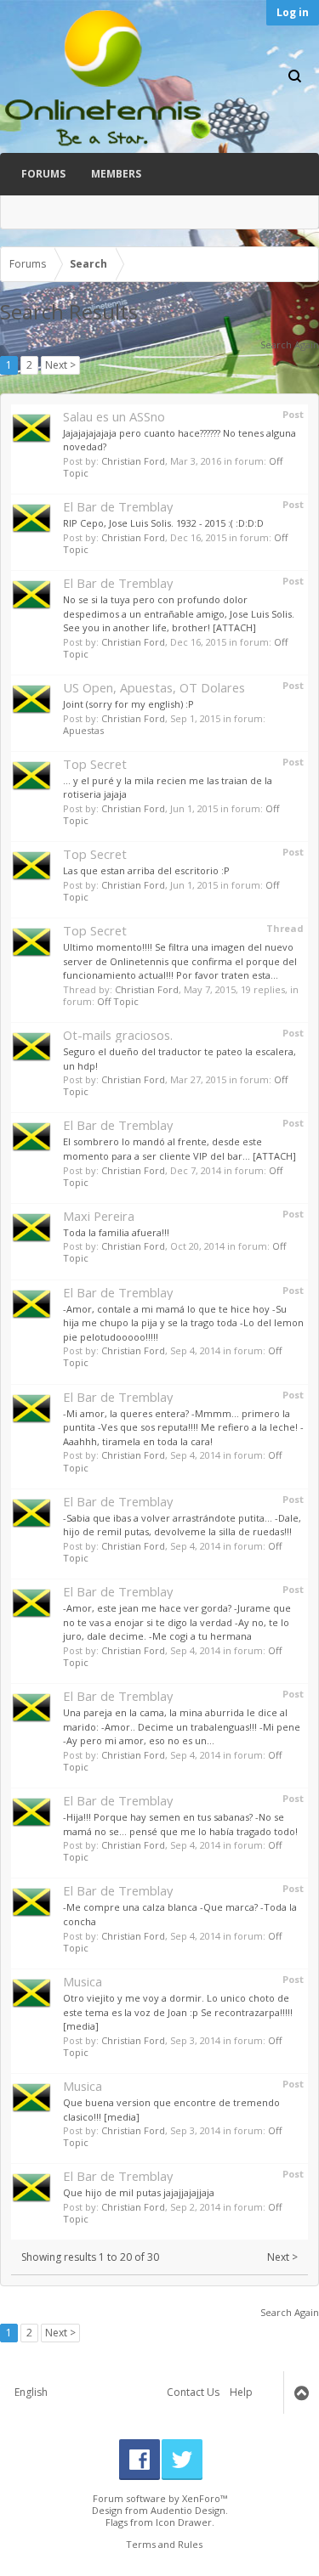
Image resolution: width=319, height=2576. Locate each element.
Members (116, 174)
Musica (83, 1981)
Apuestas (83, 730)
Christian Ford (133, 461)
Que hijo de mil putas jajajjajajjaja (139, 2192)
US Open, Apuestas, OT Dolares (154, 687)
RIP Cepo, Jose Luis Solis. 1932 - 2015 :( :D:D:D (163, 523)
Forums (43, 174)
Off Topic (118, 1001)
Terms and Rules (164, 2544)
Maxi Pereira (99, 1216)
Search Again (290, 345)
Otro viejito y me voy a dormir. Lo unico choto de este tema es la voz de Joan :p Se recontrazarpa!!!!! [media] (178, 2012)
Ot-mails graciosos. (118, 1035)
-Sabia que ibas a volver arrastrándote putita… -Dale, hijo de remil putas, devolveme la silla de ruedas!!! (182, 1525)
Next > (60, 365)
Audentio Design (188, 2510)
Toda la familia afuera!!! (116, 1232)
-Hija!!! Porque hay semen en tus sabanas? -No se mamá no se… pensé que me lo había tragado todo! (180, 1824)
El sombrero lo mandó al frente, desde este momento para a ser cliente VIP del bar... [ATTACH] (179, 1149)
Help (241, 2392)
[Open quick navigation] (301, 264)
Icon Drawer (184, 2522)
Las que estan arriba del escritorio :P (146, 870)
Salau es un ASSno (114, 416)
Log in (293, 12)
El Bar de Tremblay (118, 506)
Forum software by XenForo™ (160, 2498)
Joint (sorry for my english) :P (128, 704)
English (31, 2392)
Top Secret (95, 764)
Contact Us (193, 2392)
